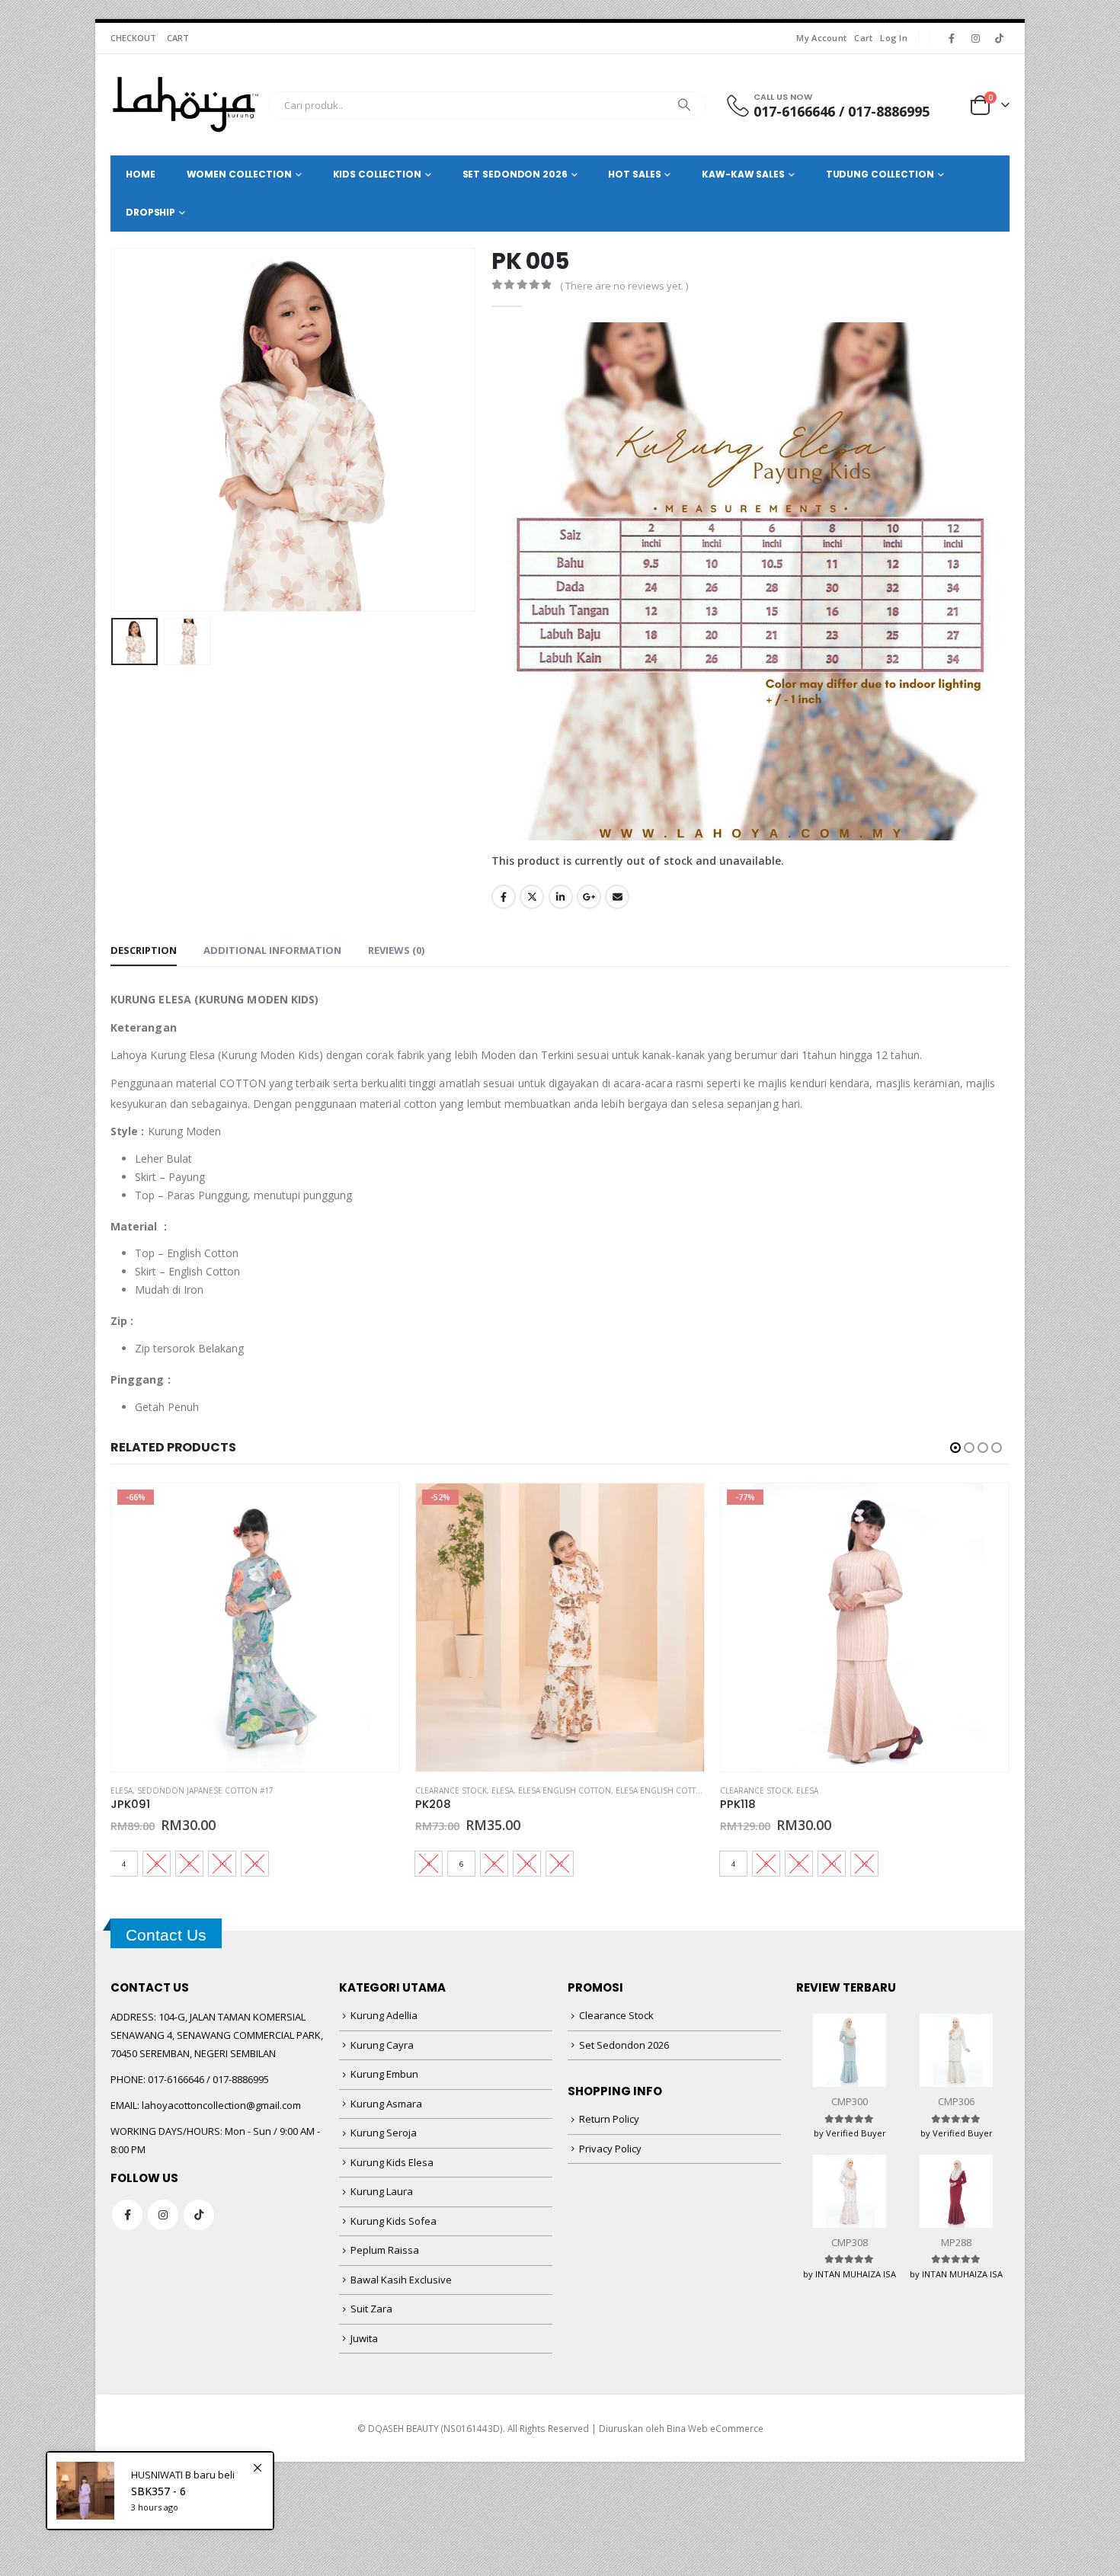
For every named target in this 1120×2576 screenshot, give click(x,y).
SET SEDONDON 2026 (515, 174)
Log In (894, 38)
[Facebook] (952, 38)
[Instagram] (975, 38)
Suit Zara (371, 2309)
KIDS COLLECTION (377, 174)
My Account (821, 38)
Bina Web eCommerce (715, 2428)
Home (141, 174)
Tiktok (199, 2215)
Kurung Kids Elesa (392, 2162)
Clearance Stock (451, 1790)
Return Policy (609, 2119)
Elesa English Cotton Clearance (685, 1790)
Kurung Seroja (384, 2133)
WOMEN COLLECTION (239, 174)
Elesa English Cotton (565, 1790)
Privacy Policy (610, 2149)
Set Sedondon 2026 (624, 2045)
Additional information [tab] (272, 950)
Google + (589, 897)
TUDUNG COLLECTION (880, 174)
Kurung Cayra (382, 2045)
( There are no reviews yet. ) (624, 286)
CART (178, 38)
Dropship (150, 212)
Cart (863, 38)
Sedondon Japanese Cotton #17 (205, 1790)
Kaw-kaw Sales (743, 174)
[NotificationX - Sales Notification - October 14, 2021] (160, 2491)
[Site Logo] (186, 105)
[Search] (684, 105)
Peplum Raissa (385, 2250)
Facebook (504, 897)
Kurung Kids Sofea (394, 2221)
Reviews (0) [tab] (396, 950)
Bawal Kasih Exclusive (401, 2280)
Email (617, 897)
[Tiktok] (999, 38)
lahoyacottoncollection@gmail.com (221, 2105)
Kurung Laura (382, 2191)
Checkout (133, 38)
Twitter (532, 897)
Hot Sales (634, 174)
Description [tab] (144, 950)
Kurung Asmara (386, 2104)
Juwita (364, 2338)
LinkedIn (561, 897)
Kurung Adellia (384, 2015)
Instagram (163, 2215)
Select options (374, 1509)
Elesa (122, 1790)
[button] (114, 430)
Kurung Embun (384, 2074)
